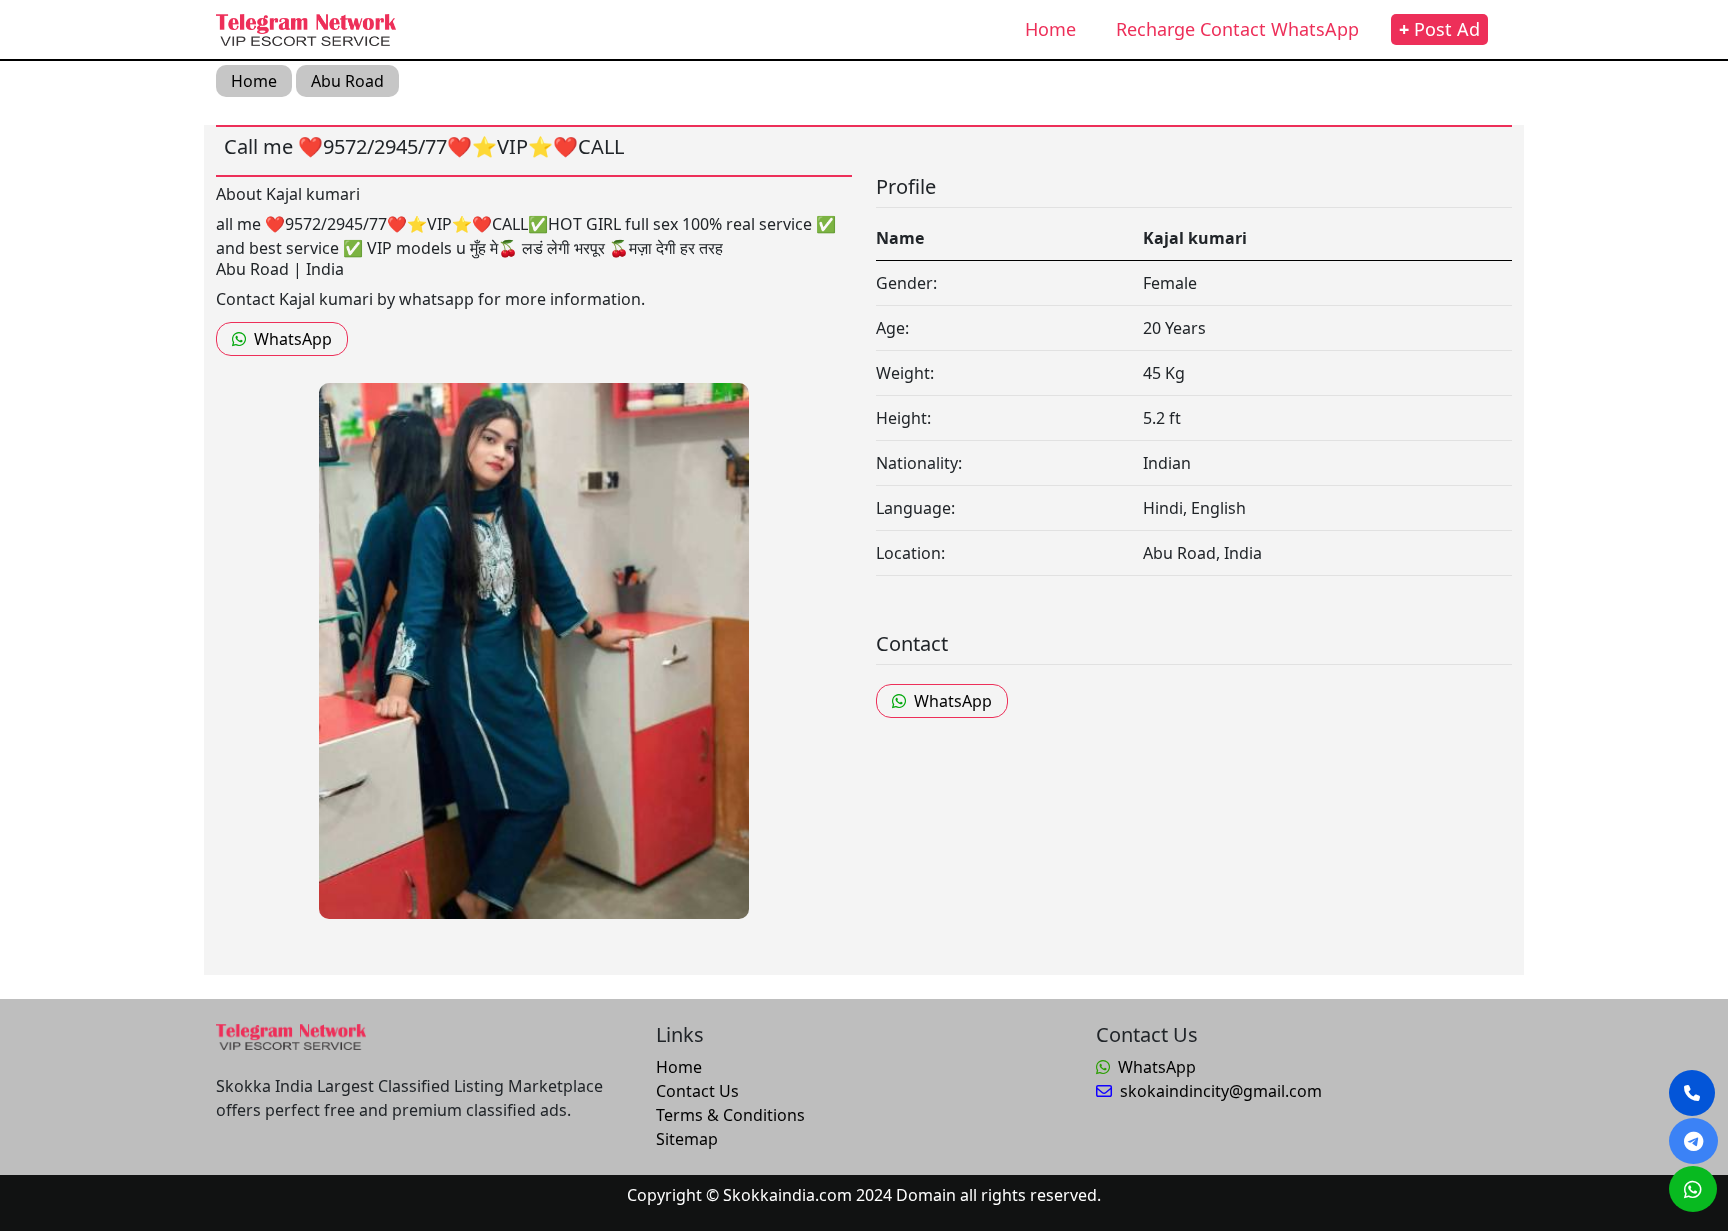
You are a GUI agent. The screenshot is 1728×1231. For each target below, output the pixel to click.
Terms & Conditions (730, 1115)
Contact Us (697, 1091)
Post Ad (1439, 29)
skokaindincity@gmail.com (1221, 1091)
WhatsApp (293, 339)
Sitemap (687, 1139)
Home (1050, 29)
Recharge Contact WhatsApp (1237, 29)
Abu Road (347, 81)
